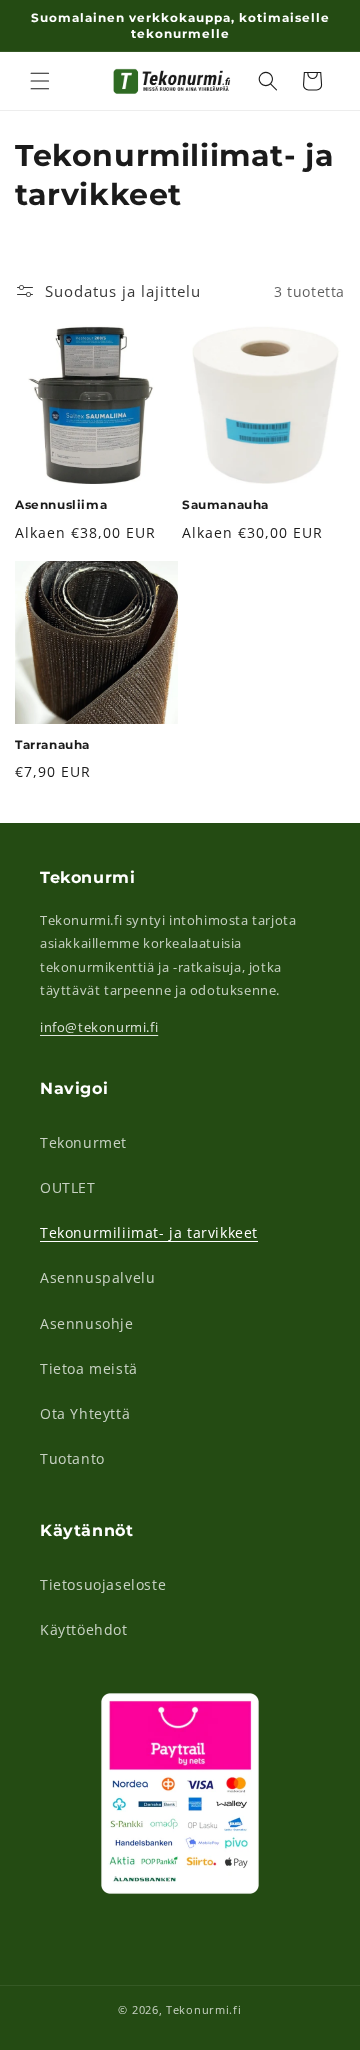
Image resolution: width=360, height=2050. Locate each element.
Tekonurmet (83, 1142)
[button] (40, 81)
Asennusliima (61, 504)
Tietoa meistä (89, 1368)
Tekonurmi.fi (203, 2009)
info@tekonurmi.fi (99, 1027)
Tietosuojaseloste (103, 1584)
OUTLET (68, 1187)
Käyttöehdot (84, 1629)
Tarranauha (52, 744)
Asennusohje (87, 1323)
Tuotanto (72, 1458)
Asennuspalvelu (97, 1277)
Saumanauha (225, 504)
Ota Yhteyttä (85, 1413)
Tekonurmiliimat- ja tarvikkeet (149, 1232)
